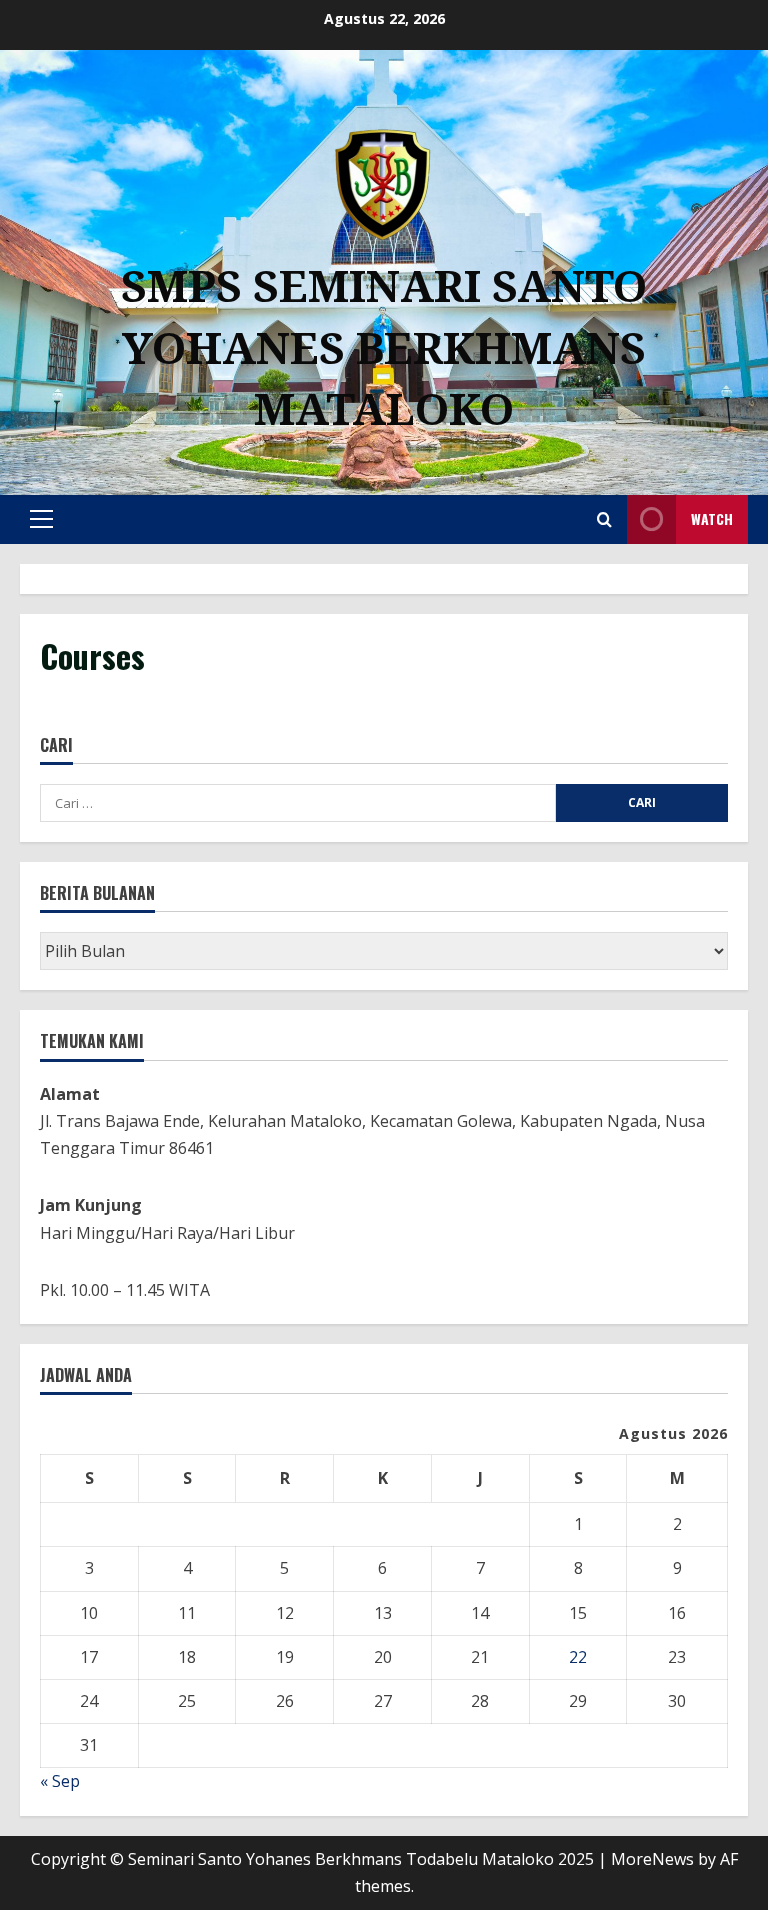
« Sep (60, 1781)
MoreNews (652, 1859)
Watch (712, 518)
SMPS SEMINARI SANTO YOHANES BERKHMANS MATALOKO (384, 346)
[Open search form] (604, 519)
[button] (41, 519)
